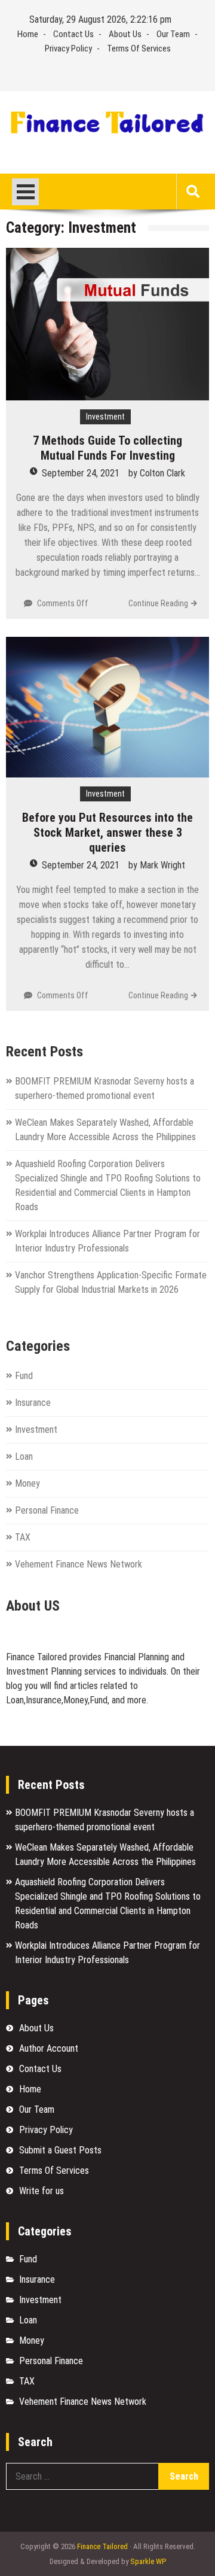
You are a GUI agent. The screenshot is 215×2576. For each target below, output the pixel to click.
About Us (125, 34)
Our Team (173, 34)
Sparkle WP (148, 2561)
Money (27, 1483)
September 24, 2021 (81, 473)
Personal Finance (47, 1510)
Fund (24, 1376)
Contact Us (73, 34)
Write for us (42, 2191)
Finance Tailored (102, 2546)
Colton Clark (162, 473)
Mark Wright (162, 865)
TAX (23, 1537)
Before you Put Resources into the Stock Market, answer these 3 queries (107, 833)
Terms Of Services (139, 48)
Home (28, 34)
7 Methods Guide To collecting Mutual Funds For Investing (107, 448)
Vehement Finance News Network (79, 1564)
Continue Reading (158, 603)
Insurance (33, 1403)
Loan (24, 1456)
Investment (105, 417)
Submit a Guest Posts (60, 2150)
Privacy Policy (68, 48)
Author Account (49, 2048)
